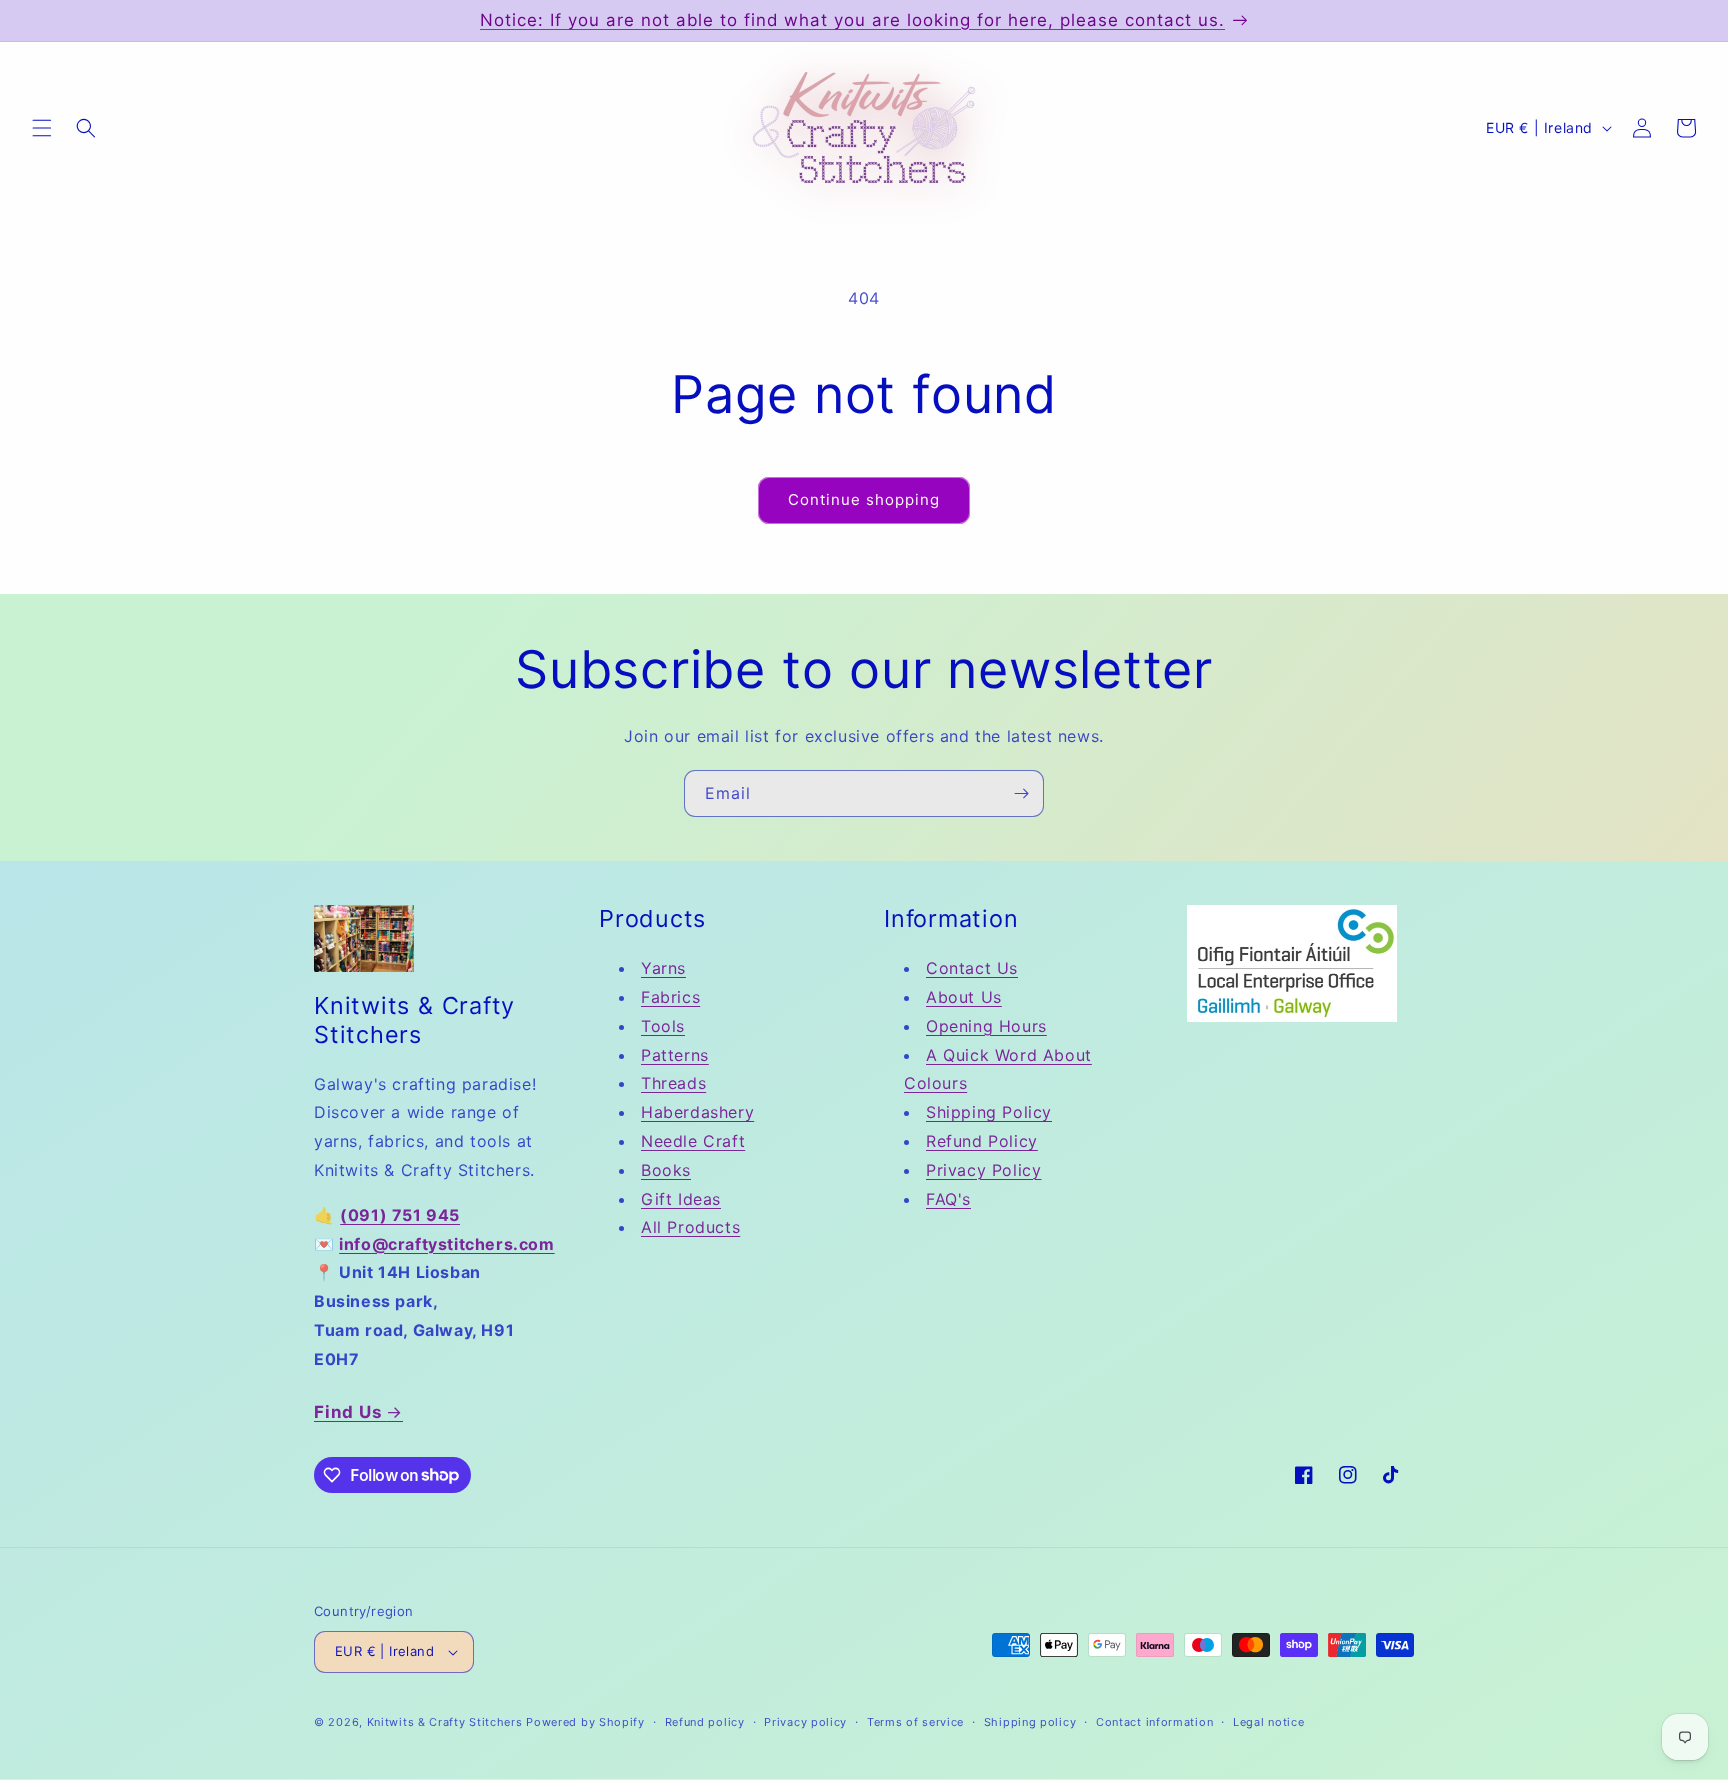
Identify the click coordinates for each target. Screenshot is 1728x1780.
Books (666, 1170)
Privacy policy (805, 1722)
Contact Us (972, 968)
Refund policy (705, 1722)
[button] (42, 128)
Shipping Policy (989, 1112)
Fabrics (670, 997)
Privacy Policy (983, 1170)
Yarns (663, 968)
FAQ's (948, 1199)
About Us (964, 997)
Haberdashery (697, 1112)
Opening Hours (986, 1026)
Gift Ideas (681, 1199)
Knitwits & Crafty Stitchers (445, 1722)
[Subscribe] (1021, 793)
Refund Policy (982, 1141)
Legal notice (1268, 1722)
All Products (690, 1227)
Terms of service (915, 1722)
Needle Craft (693, 1141)
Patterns (675, 1055)
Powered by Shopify (585, 1722)
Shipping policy (1030, 1722)
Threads (673, 1083)
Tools (663, 1026)
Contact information (1154, 1722)
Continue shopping (864, 499)
